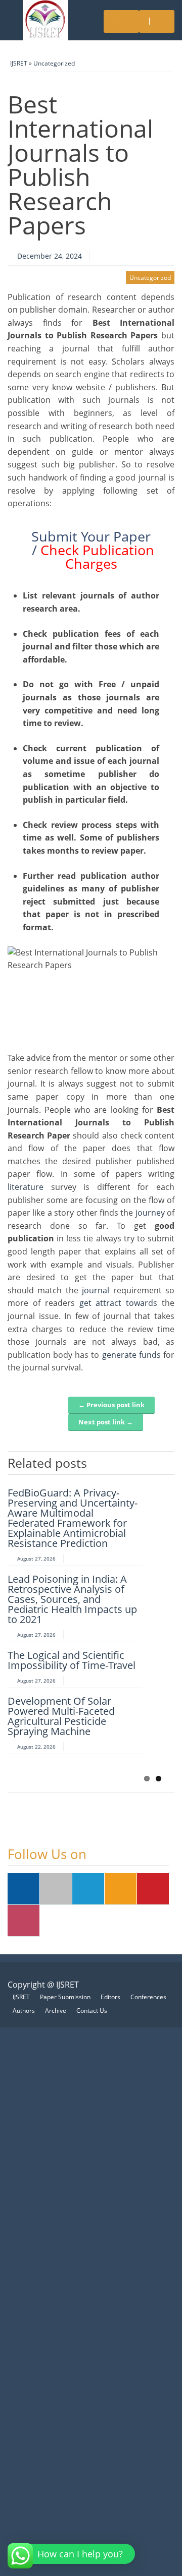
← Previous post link (111, 1405)
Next (167, 1461)
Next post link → (106, 1422)
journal (96, 1290)
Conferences (148, 1997)
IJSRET (19, 63)
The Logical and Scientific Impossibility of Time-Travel (72, 1660)
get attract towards (121, 1303)
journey (150, 1213)
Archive (56, 2011)
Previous (152, 1461)
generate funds (131, 1355)
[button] (73, 2554)
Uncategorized (54, 63)
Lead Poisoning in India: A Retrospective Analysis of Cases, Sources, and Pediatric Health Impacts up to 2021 (72, 1599)
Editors (110, 1997)
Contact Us (92, 2011)
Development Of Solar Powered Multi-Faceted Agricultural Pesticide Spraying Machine (61, 1716)
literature (26, 1187)
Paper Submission (65, 1997)
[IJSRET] (45, 20)
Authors (24, 2011)
